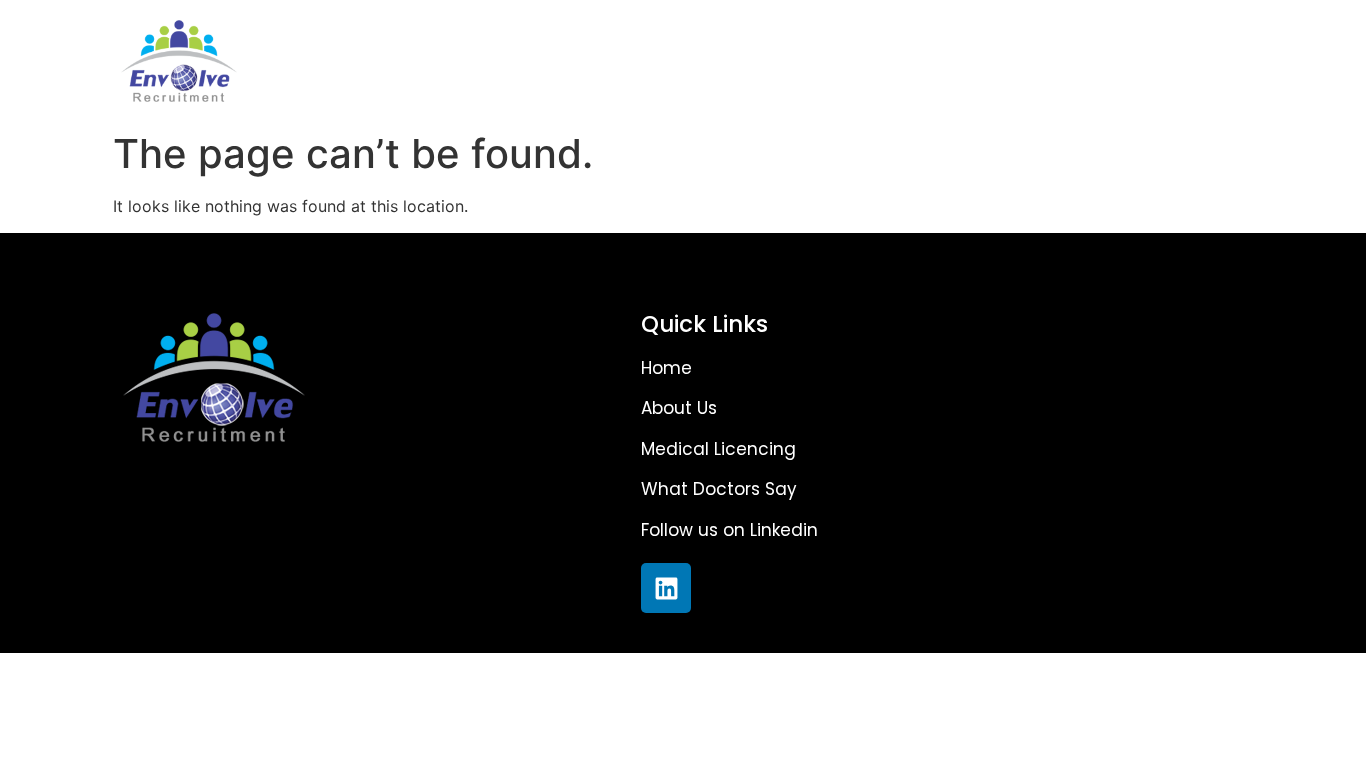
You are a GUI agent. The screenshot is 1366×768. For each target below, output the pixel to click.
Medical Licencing (634, 61)
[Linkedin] (666, 588)
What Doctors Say (866, 61)
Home (307, 61)
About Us (442, 61)
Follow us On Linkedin (1116, 61)
